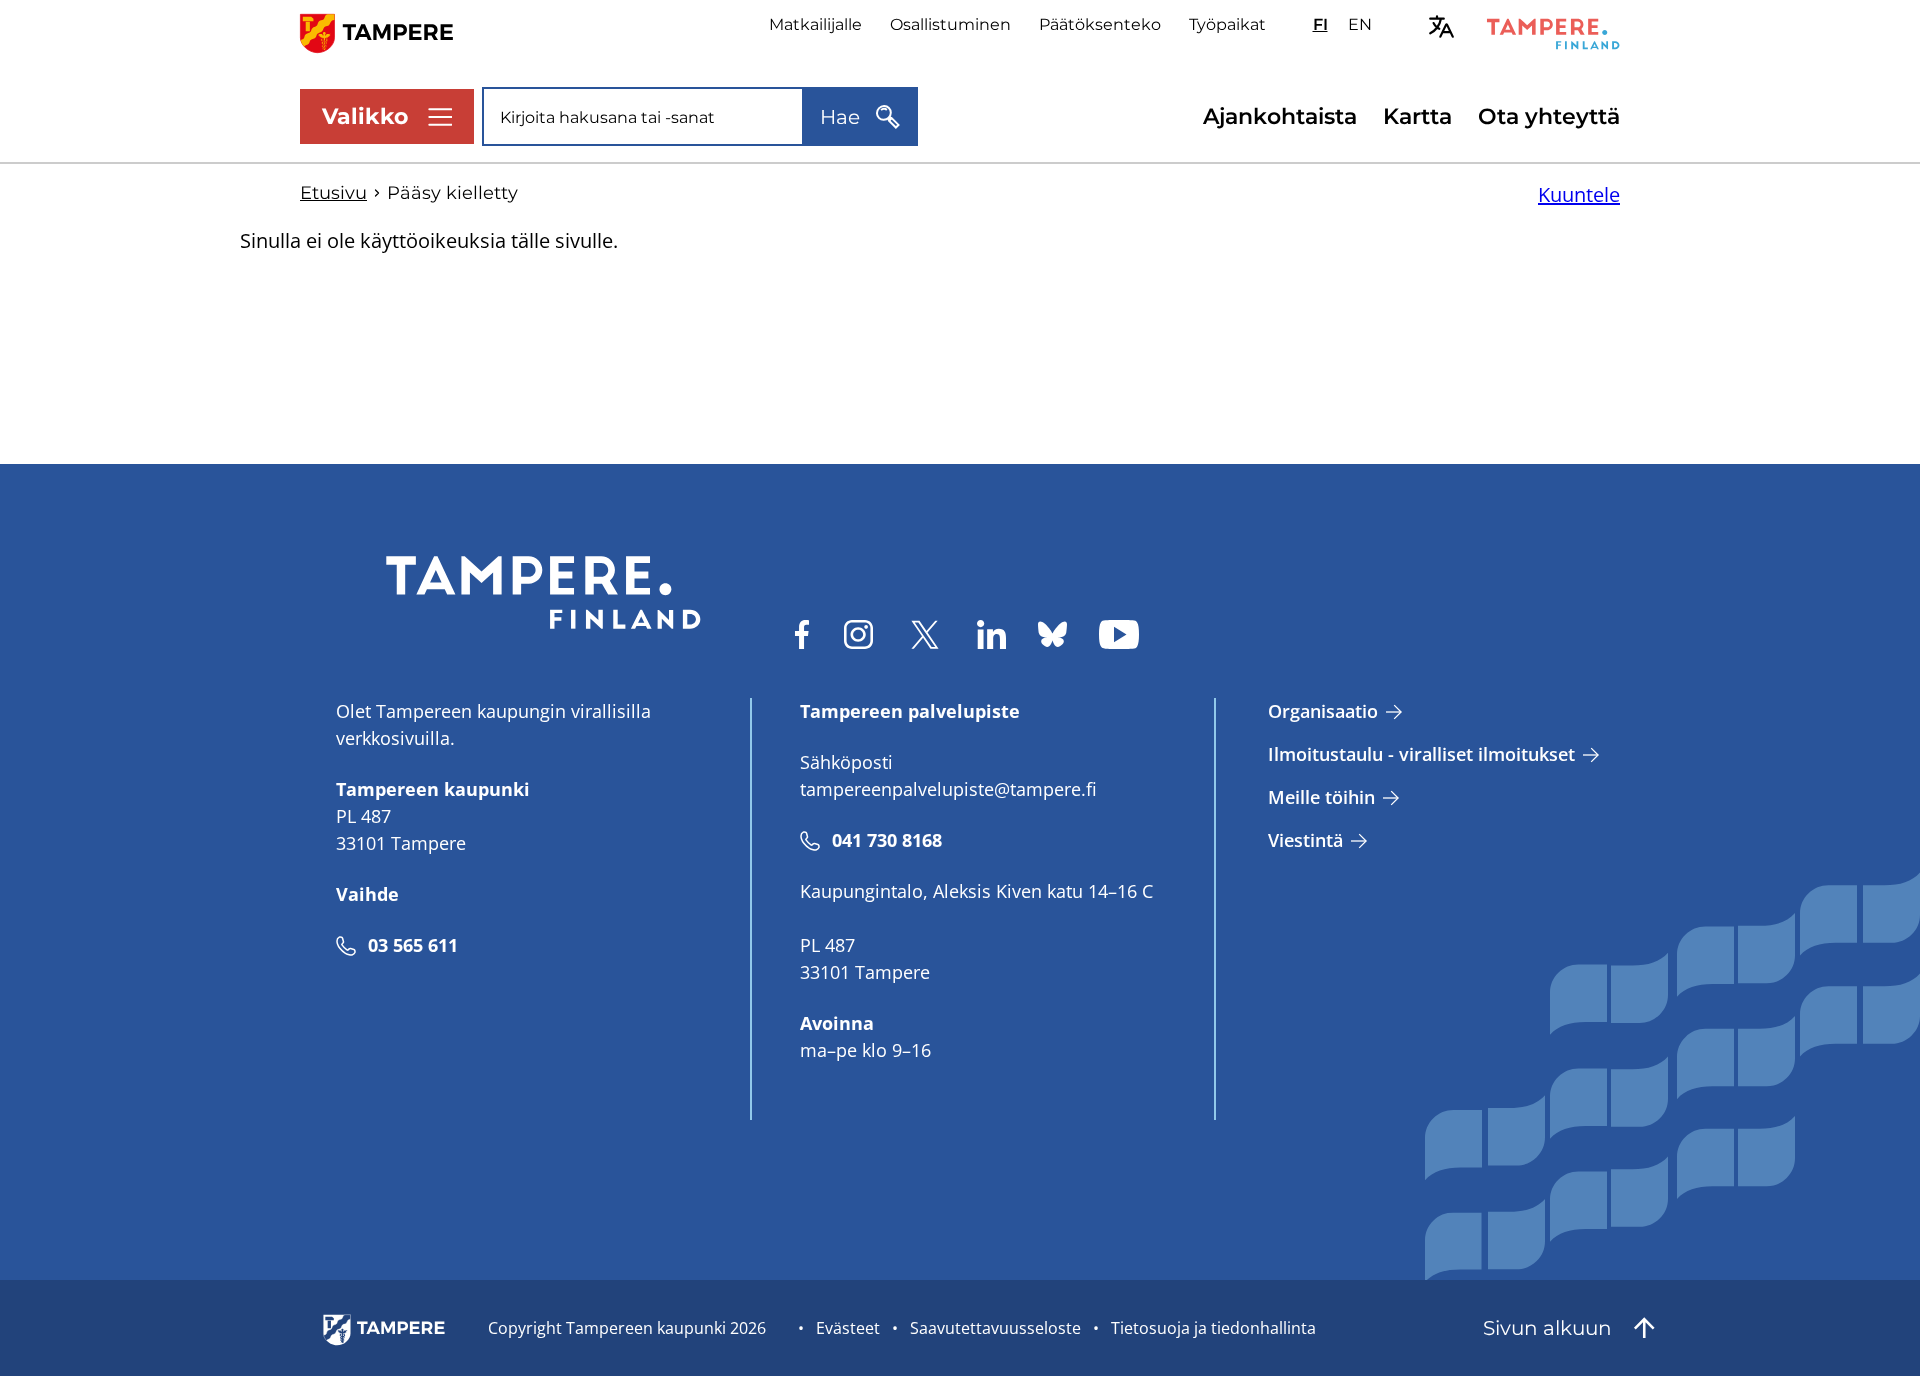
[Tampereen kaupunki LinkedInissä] (991, 634)
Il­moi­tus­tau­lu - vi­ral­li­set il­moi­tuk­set (1421, 754)
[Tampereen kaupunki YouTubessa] (1119, 634)
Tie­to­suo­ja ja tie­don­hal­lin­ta (1213, 1328)
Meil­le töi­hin (1321, 797)
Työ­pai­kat (1227, 24)
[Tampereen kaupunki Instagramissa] (858, 634)
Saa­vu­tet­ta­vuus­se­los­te (995, 1328)
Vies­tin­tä (1305, 840)
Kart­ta (1417, 116)
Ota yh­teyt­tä (1549, 116)
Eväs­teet (848, 1328)
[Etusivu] (388, 31)
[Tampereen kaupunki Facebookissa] (802, 634)
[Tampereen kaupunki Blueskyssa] (1052, 634)
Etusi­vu (333, 193)
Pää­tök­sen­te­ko (1100, 24)
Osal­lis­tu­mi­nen (950, 24)
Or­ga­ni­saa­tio (1323, 711)
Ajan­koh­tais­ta (1280, 116)
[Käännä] (1441, 26)
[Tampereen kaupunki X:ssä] (925, 634)
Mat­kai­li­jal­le (815, 24)
